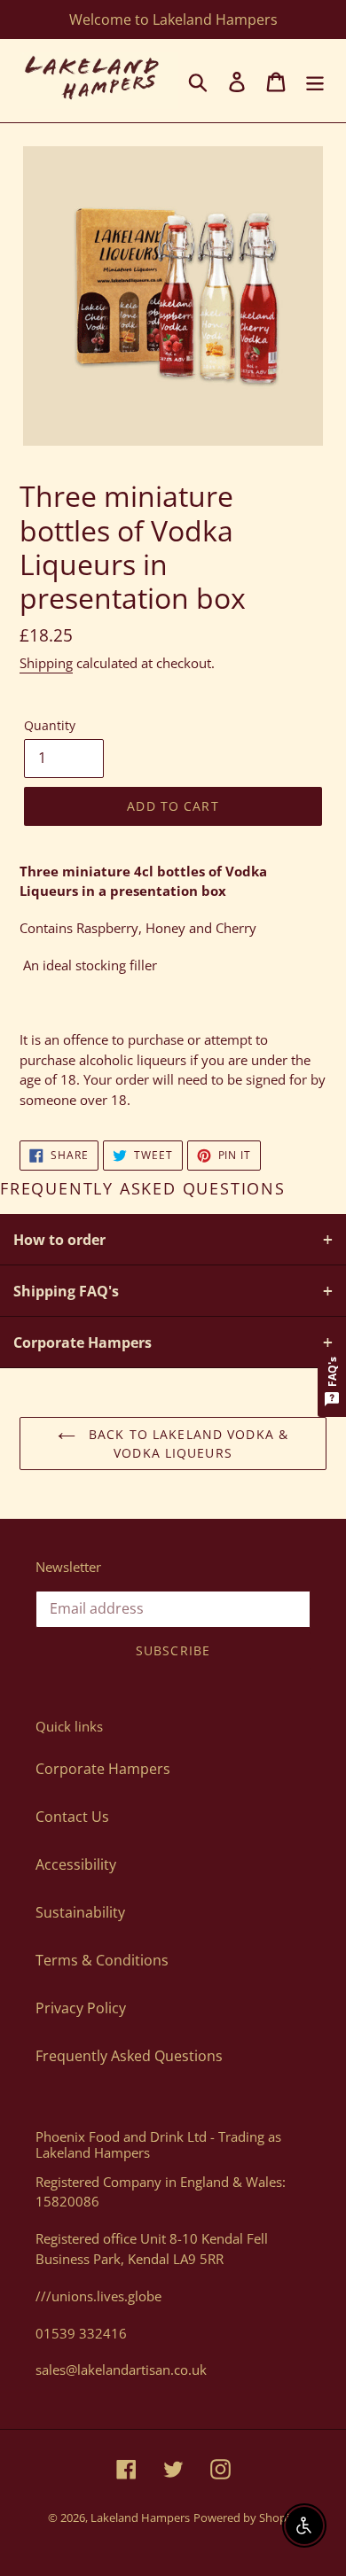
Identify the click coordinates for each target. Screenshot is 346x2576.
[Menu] (315, 81)
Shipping (46, 663)
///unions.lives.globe (98, 2296)
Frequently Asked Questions (129, 2056)
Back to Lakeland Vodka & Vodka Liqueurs (186, 1444)
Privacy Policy (81, 2008)
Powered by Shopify (246, 2518)
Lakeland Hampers (140, 2518)
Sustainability (80, 1912)
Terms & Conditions (102, 1960)
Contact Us (72, 1817)
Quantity (50, 725)
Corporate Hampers (103, 1769)
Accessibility (76, 1864)
